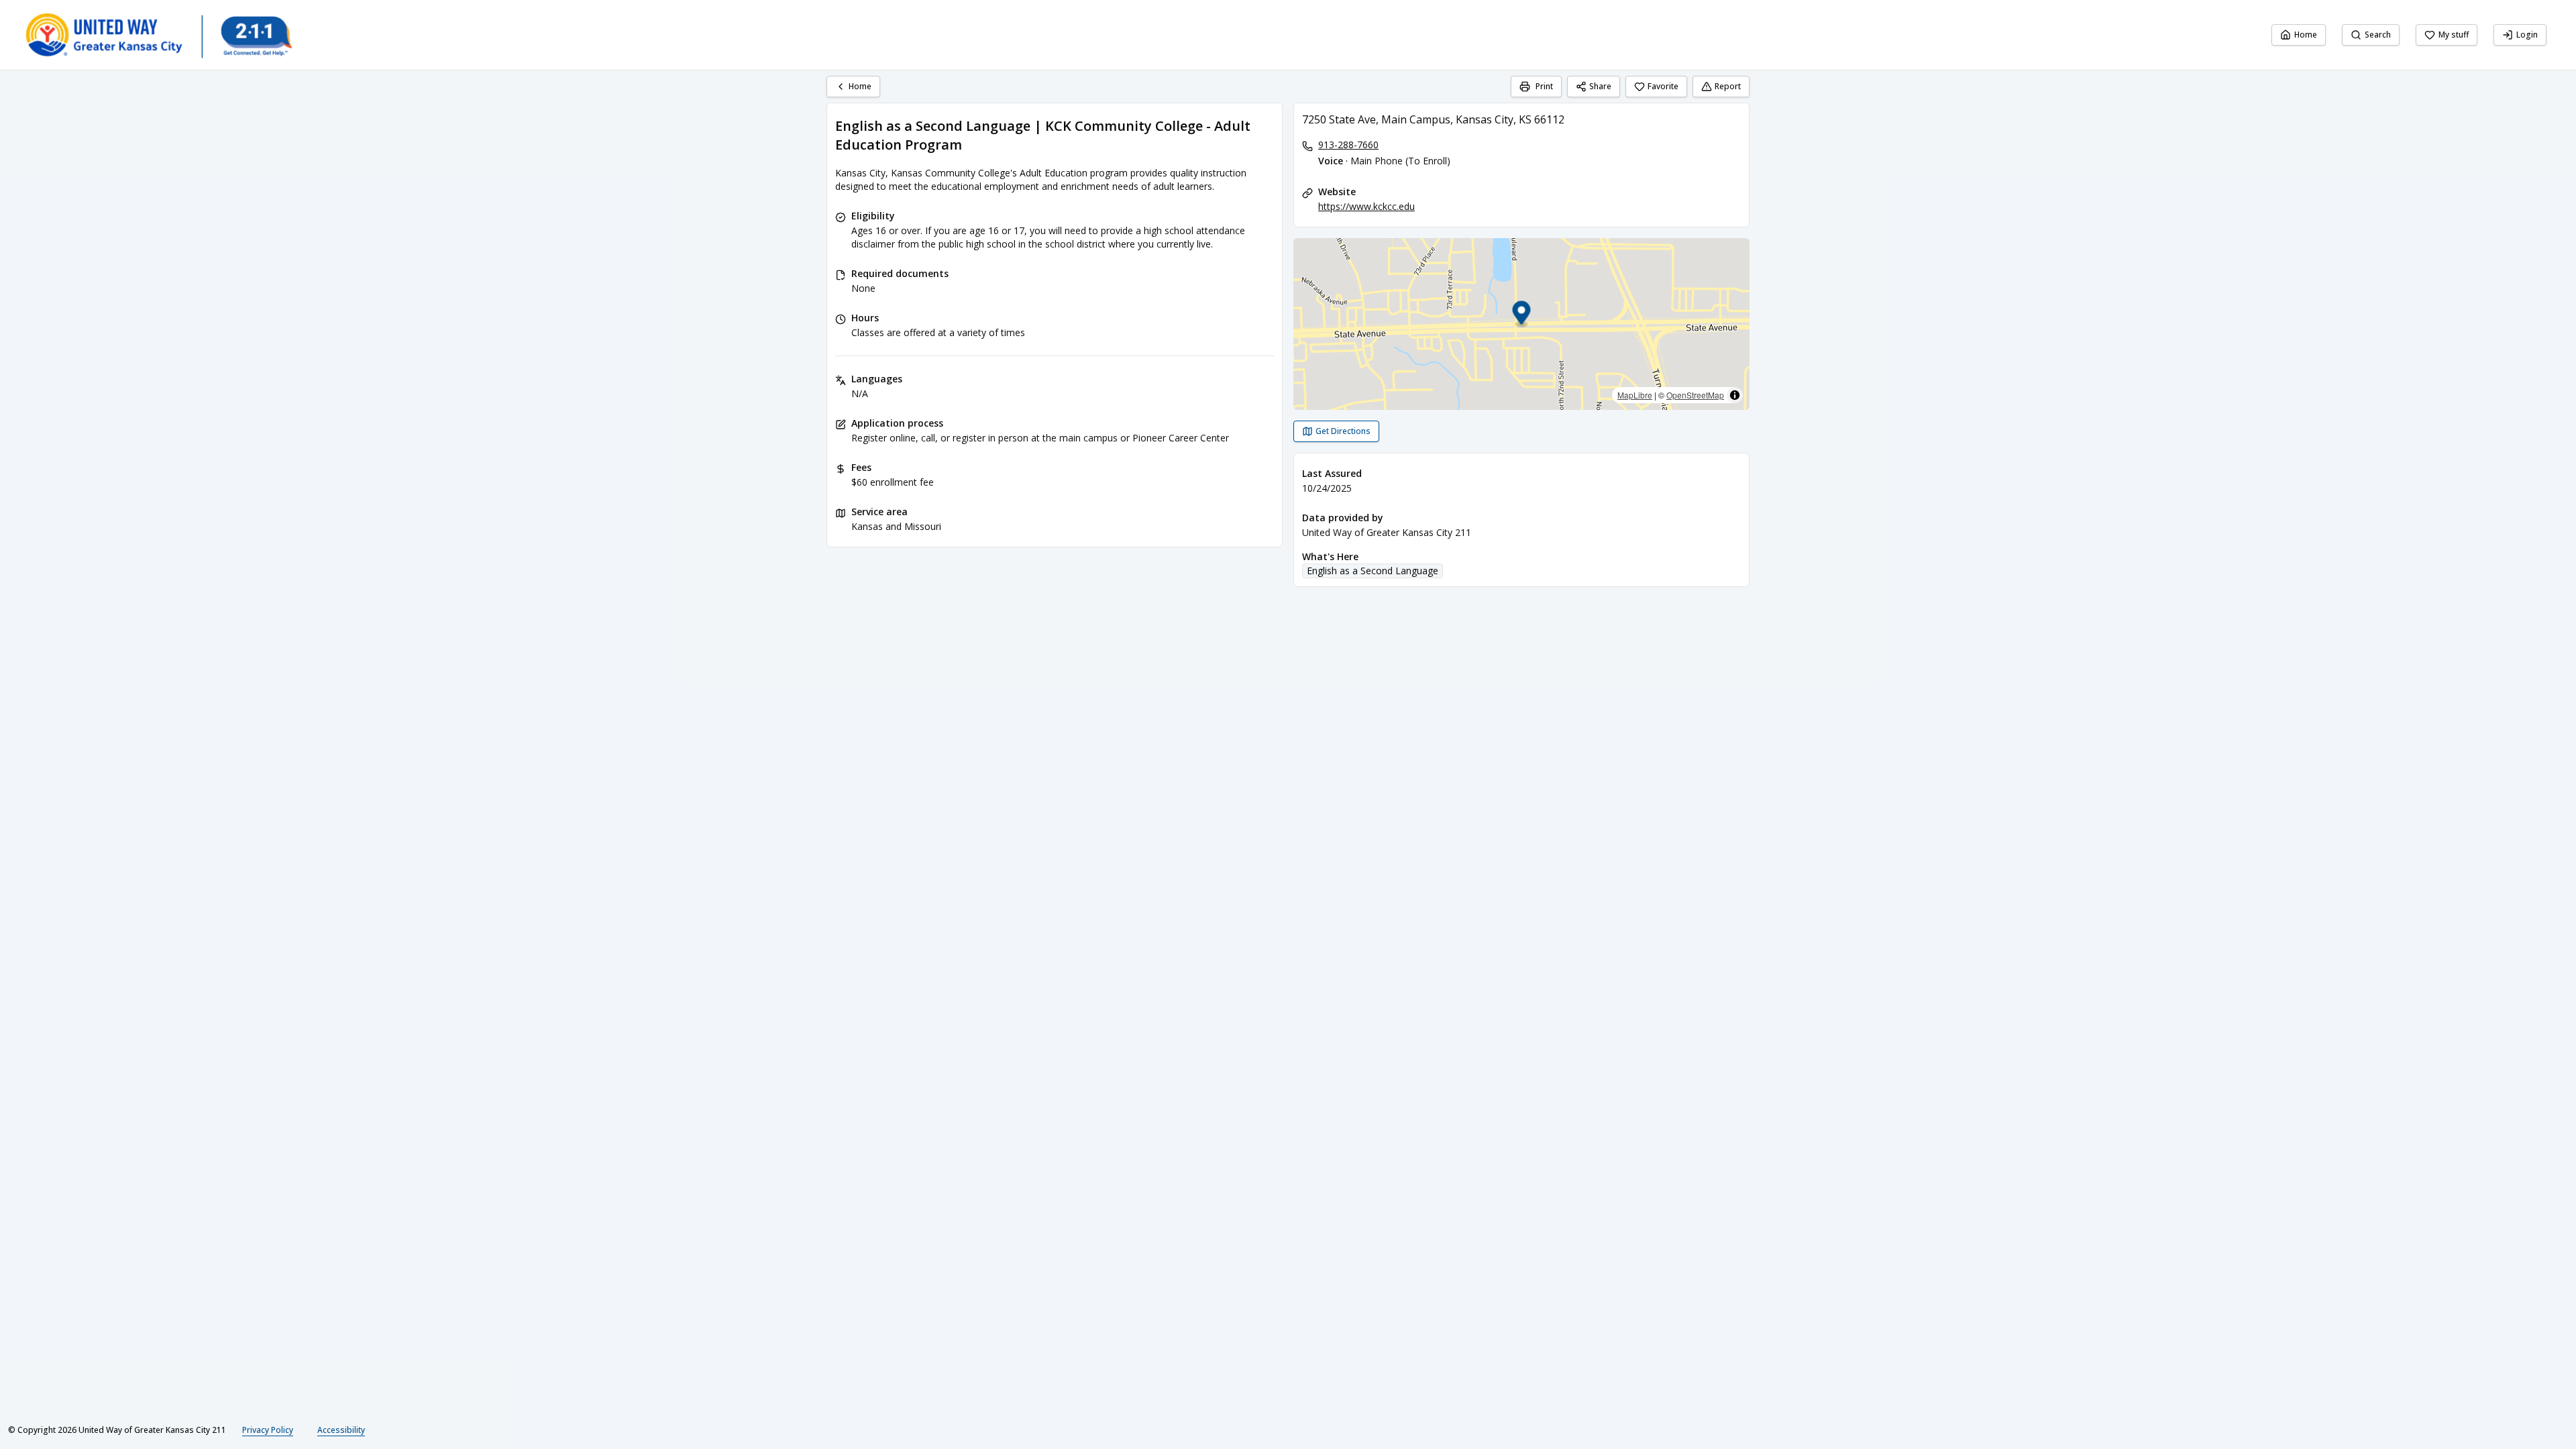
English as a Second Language (1373, 571)
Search (2378, 35)
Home (2306, 35)
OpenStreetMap (1695, 395)
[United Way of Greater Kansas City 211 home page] (158, 35)
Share (1600, 86)
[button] (1522, 315)
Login (2527, 35)
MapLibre (1635, 395)
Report (1728, 86)
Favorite (1663, 86)
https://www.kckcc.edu (1366, 206)
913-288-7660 (1348, 145)
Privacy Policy (268, 1430)
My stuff (2454, 35)
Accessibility (341, 1430)
